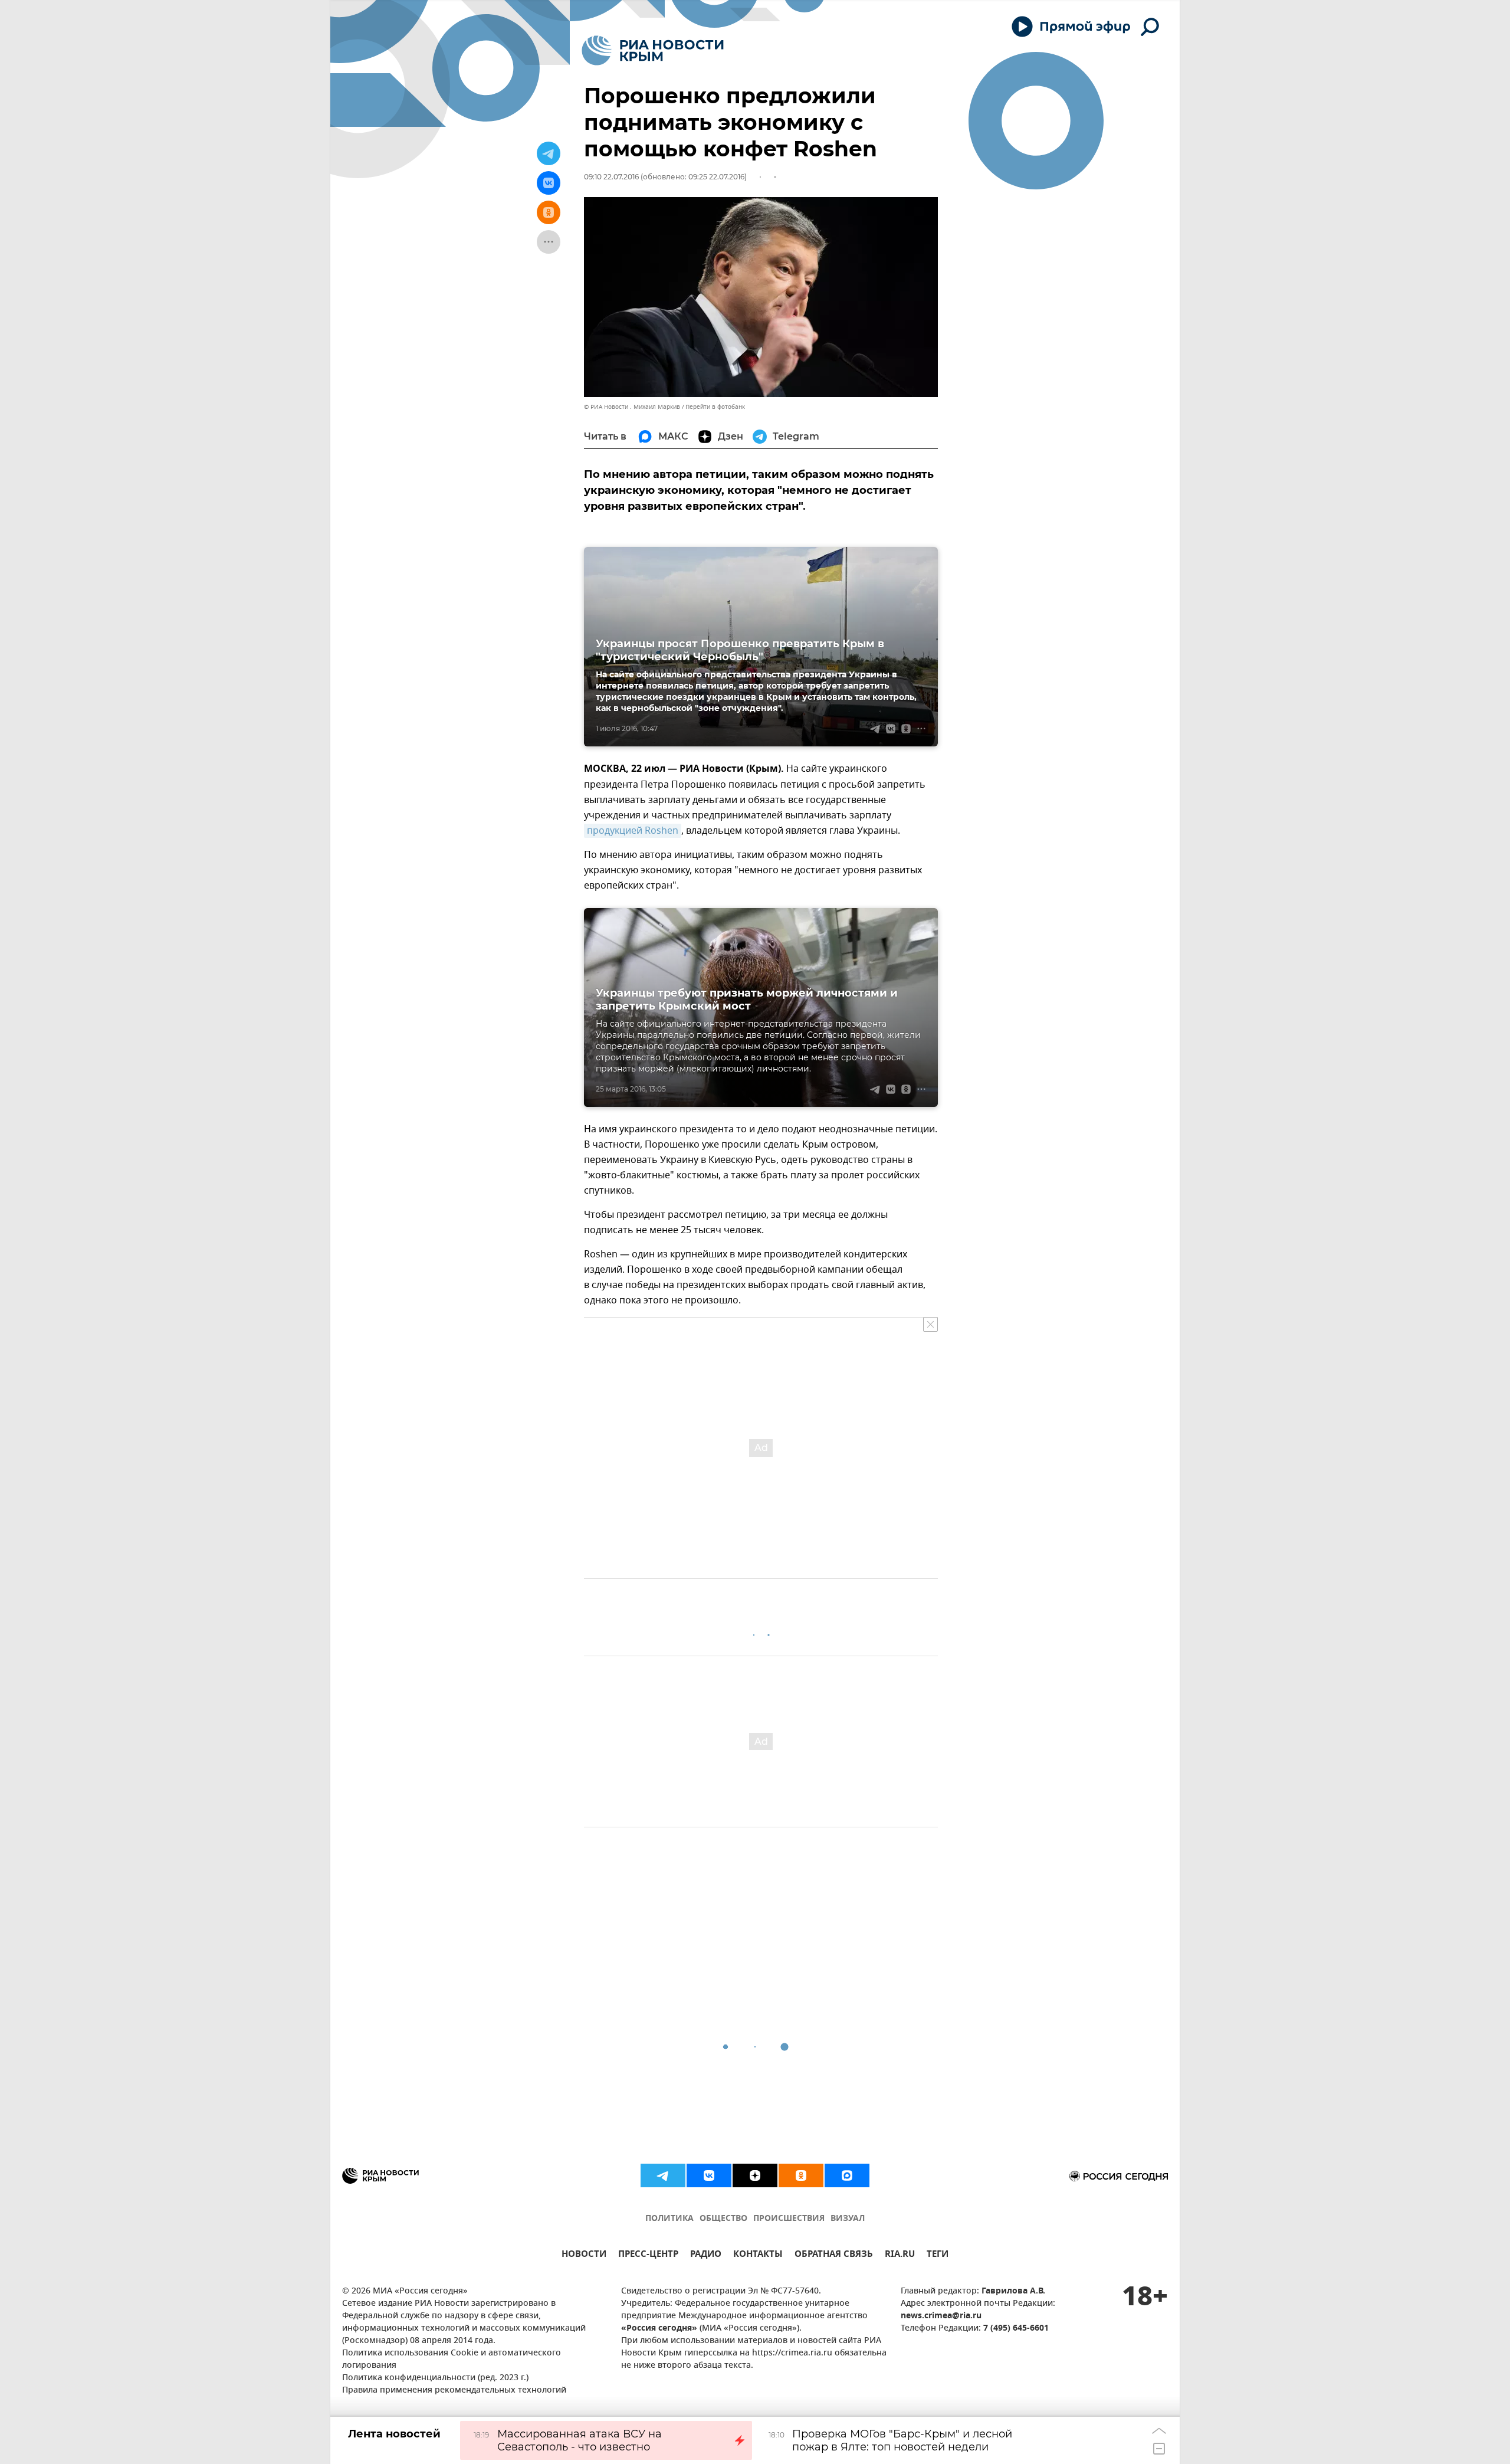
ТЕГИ (938, 2255)
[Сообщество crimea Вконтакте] (709, 2175)
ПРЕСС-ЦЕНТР (648, 2255)
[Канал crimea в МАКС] (847, 2175)
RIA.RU (900, 2255)
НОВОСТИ (584, 2255)
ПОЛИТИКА (669, 2219)
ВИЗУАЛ (848, 2219)
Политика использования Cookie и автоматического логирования (452, 2360)
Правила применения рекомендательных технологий (454, 2391)
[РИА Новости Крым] (653, 50)
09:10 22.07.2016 (611, 177)
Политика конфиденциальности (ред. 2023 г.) (435, 2378)
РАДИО (706, 2255)
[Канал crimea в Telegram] (663, 2175)
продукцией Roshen (633, 831)
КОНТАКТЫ (758, 2255)
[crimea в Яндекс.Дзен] (755, 2175)
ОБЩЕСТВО (723, 2219)
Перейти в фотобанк (715, 407)
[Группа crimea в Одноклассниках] (801, 2175)
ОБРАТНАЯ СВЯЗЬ (834, 2255)
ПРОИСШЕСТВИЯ (789, 2219)
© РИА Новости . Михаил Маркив (632, 407)
